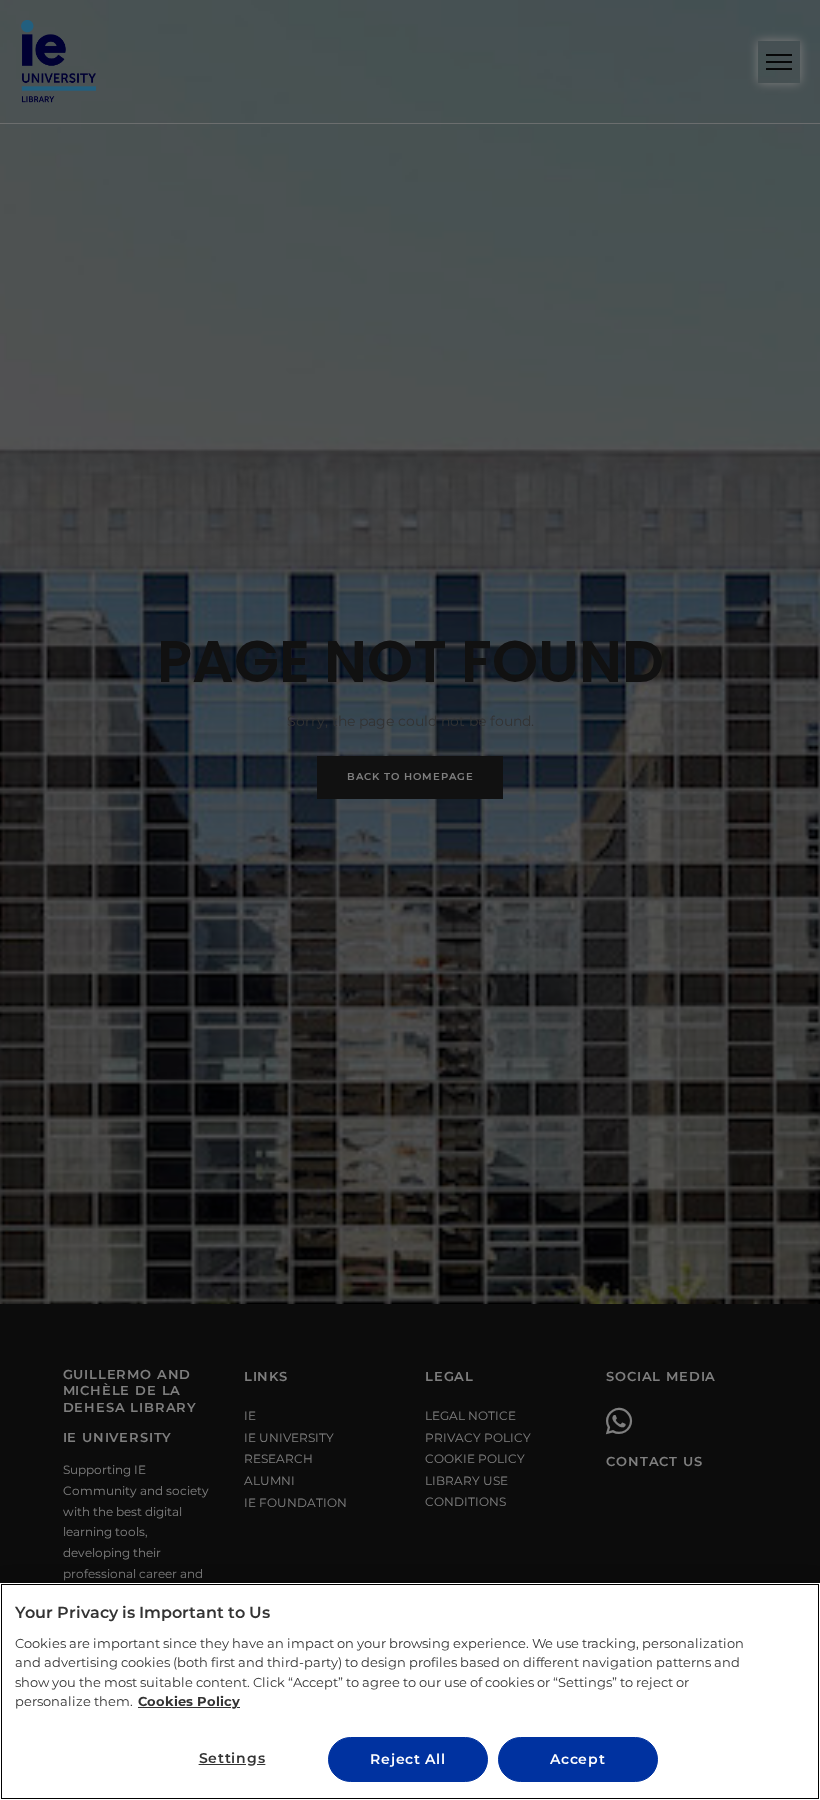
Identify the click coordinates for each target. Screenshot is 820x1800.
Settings (232, 1758)
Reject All (407, 1759)
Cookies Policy (189, 1701)
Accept (577, 1759)
